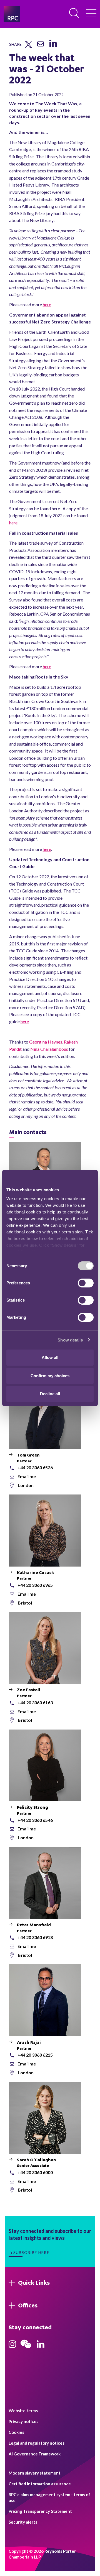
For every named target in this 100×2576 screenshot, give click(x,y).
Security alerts (23, 2522)
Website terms (23, 2411)
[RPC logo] (12, 14)
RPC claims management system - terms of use (49, 2497)
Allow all (50, 1357)
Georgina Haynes (46, 1042)
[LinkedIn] (53, 47)
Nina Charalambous (49, 1049)
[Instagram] (12, 2346)
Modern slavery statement (35, 2473)
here (47, 304)
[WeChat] (26, 2349)
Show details (70, 1340)
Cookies (16, 2432)
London (26, 1485)
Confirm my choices (50, 1376)
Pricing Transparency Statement (40, 2511)
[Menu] (91, 14)
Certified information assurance (40, 2484)
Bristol (25, 1603)
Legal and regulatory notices (37, 2443)
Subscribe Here (31, 2252)
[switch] (86, 1283)
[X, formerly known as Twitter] (28, 47)
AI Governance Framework (35, 2454)
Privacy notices (23, 2421)
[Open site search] (74, 13)
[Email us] (41, 46)
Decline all (50, 1394)
